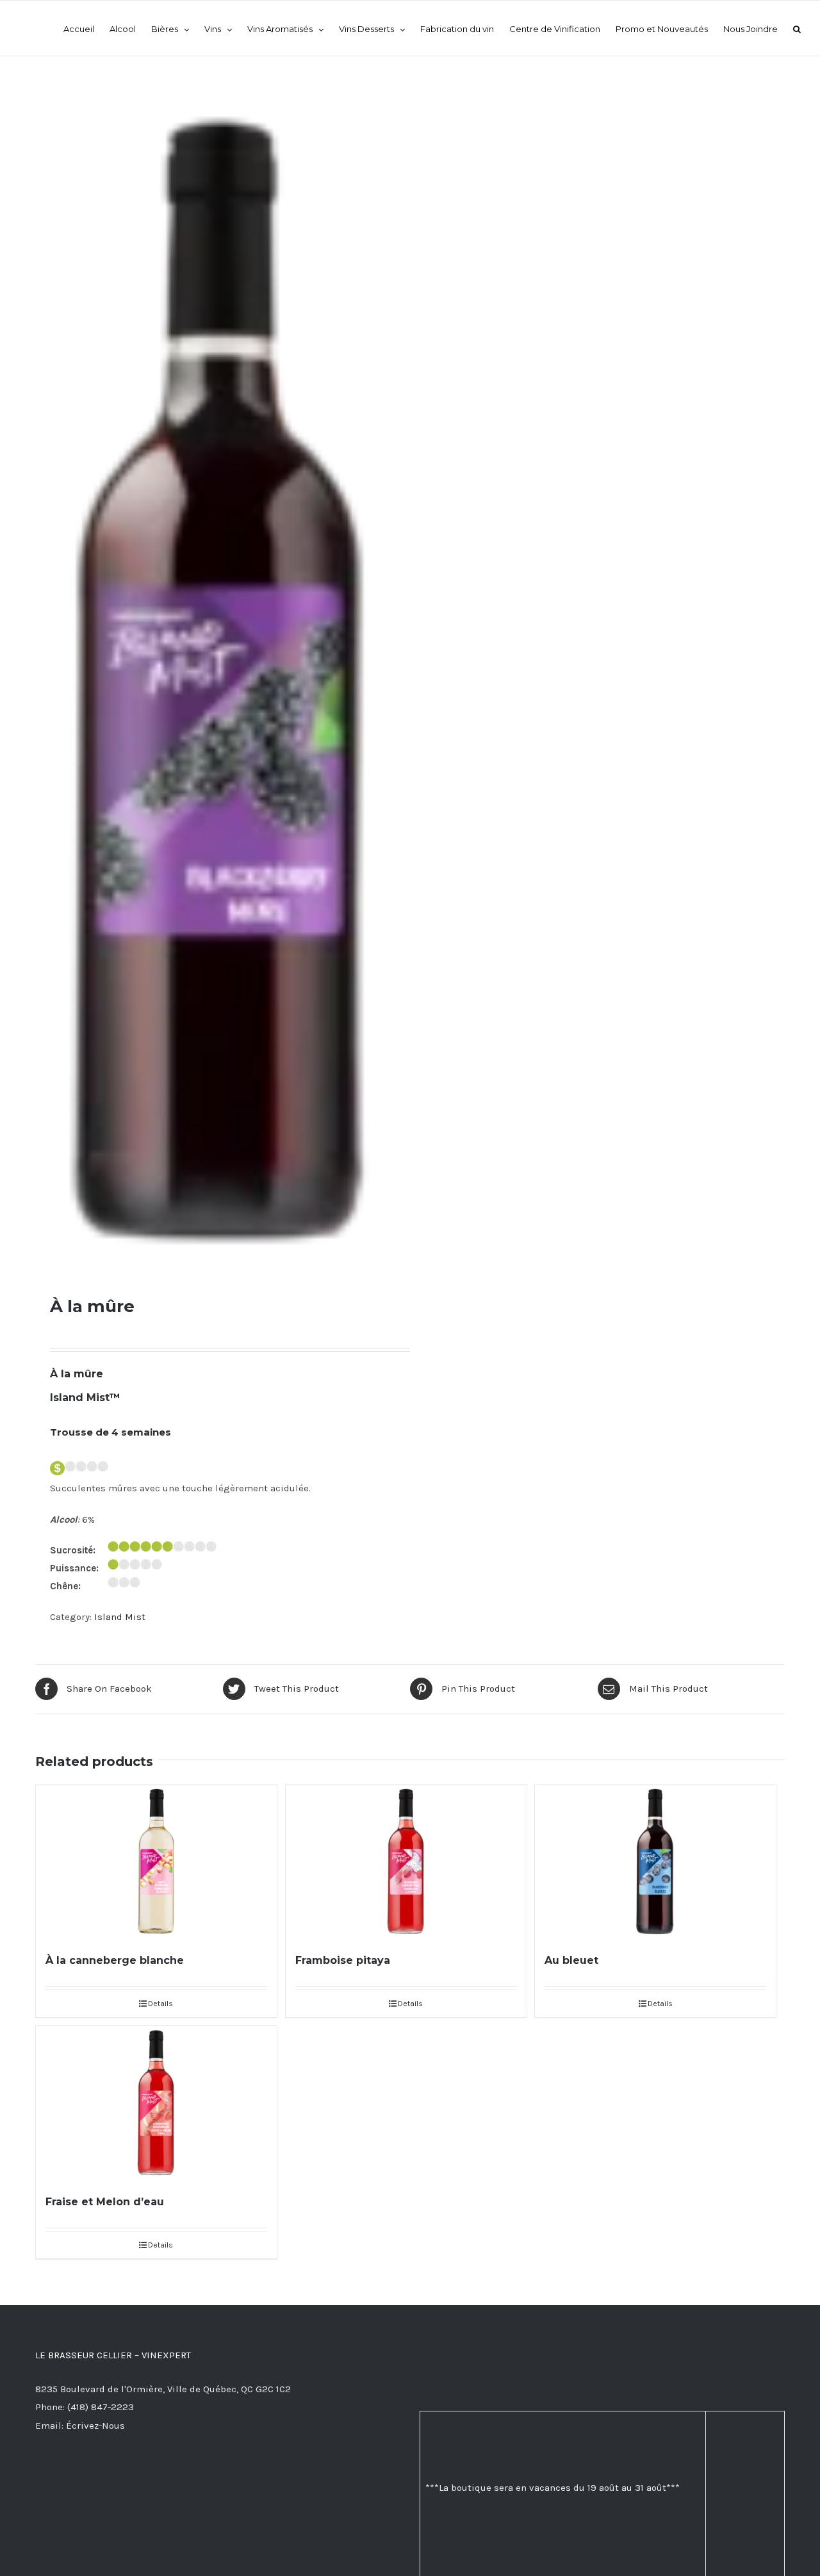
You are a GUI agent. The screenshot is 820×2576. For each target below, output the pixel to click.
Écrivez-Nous (95, 2426)
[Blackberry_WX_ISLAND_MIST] (223, 680)
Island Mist (120, 1617)
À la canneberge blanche (115, 1960)
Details (160, 2004)
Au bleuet (571, 1960)
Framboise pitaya (343, 1960)
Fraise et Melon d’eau (105, 2202)
